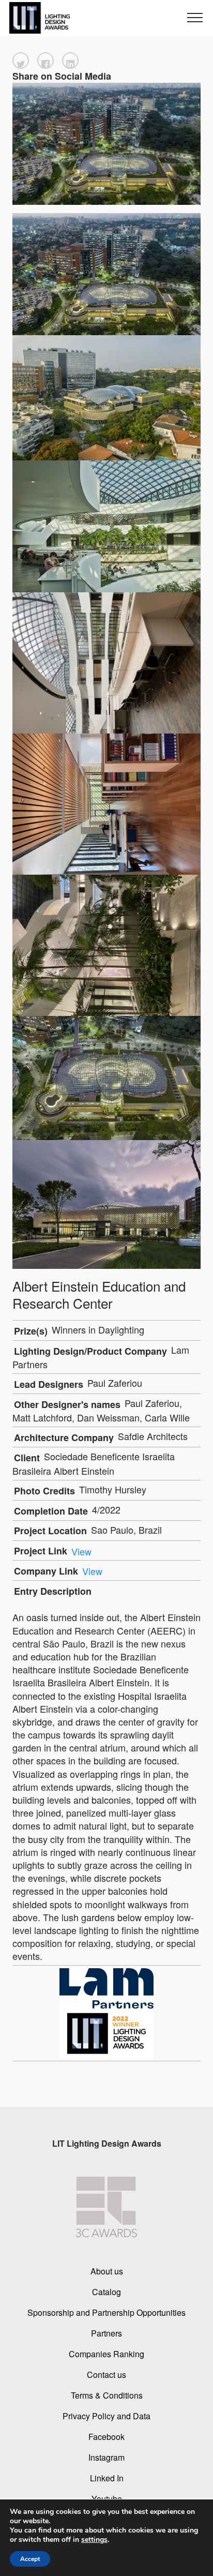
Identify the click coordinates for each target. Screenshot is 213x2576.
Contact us (106, 2375)
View (81, 1551)
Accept (30, 2559)
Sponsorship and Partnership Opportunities (106, 2312)
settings (94, 2540)
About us (107, 2271)
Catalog (106, 2292)
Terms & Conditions (107, 2395)
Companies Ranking (106, 2354)
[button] (21, 61)
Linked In (107, 2478)
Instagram (106, 2457)
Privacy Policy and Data (106, 2416)
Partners (106, 2333)
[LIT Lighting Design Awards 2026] (38, 18)
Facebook (106, 2437)
